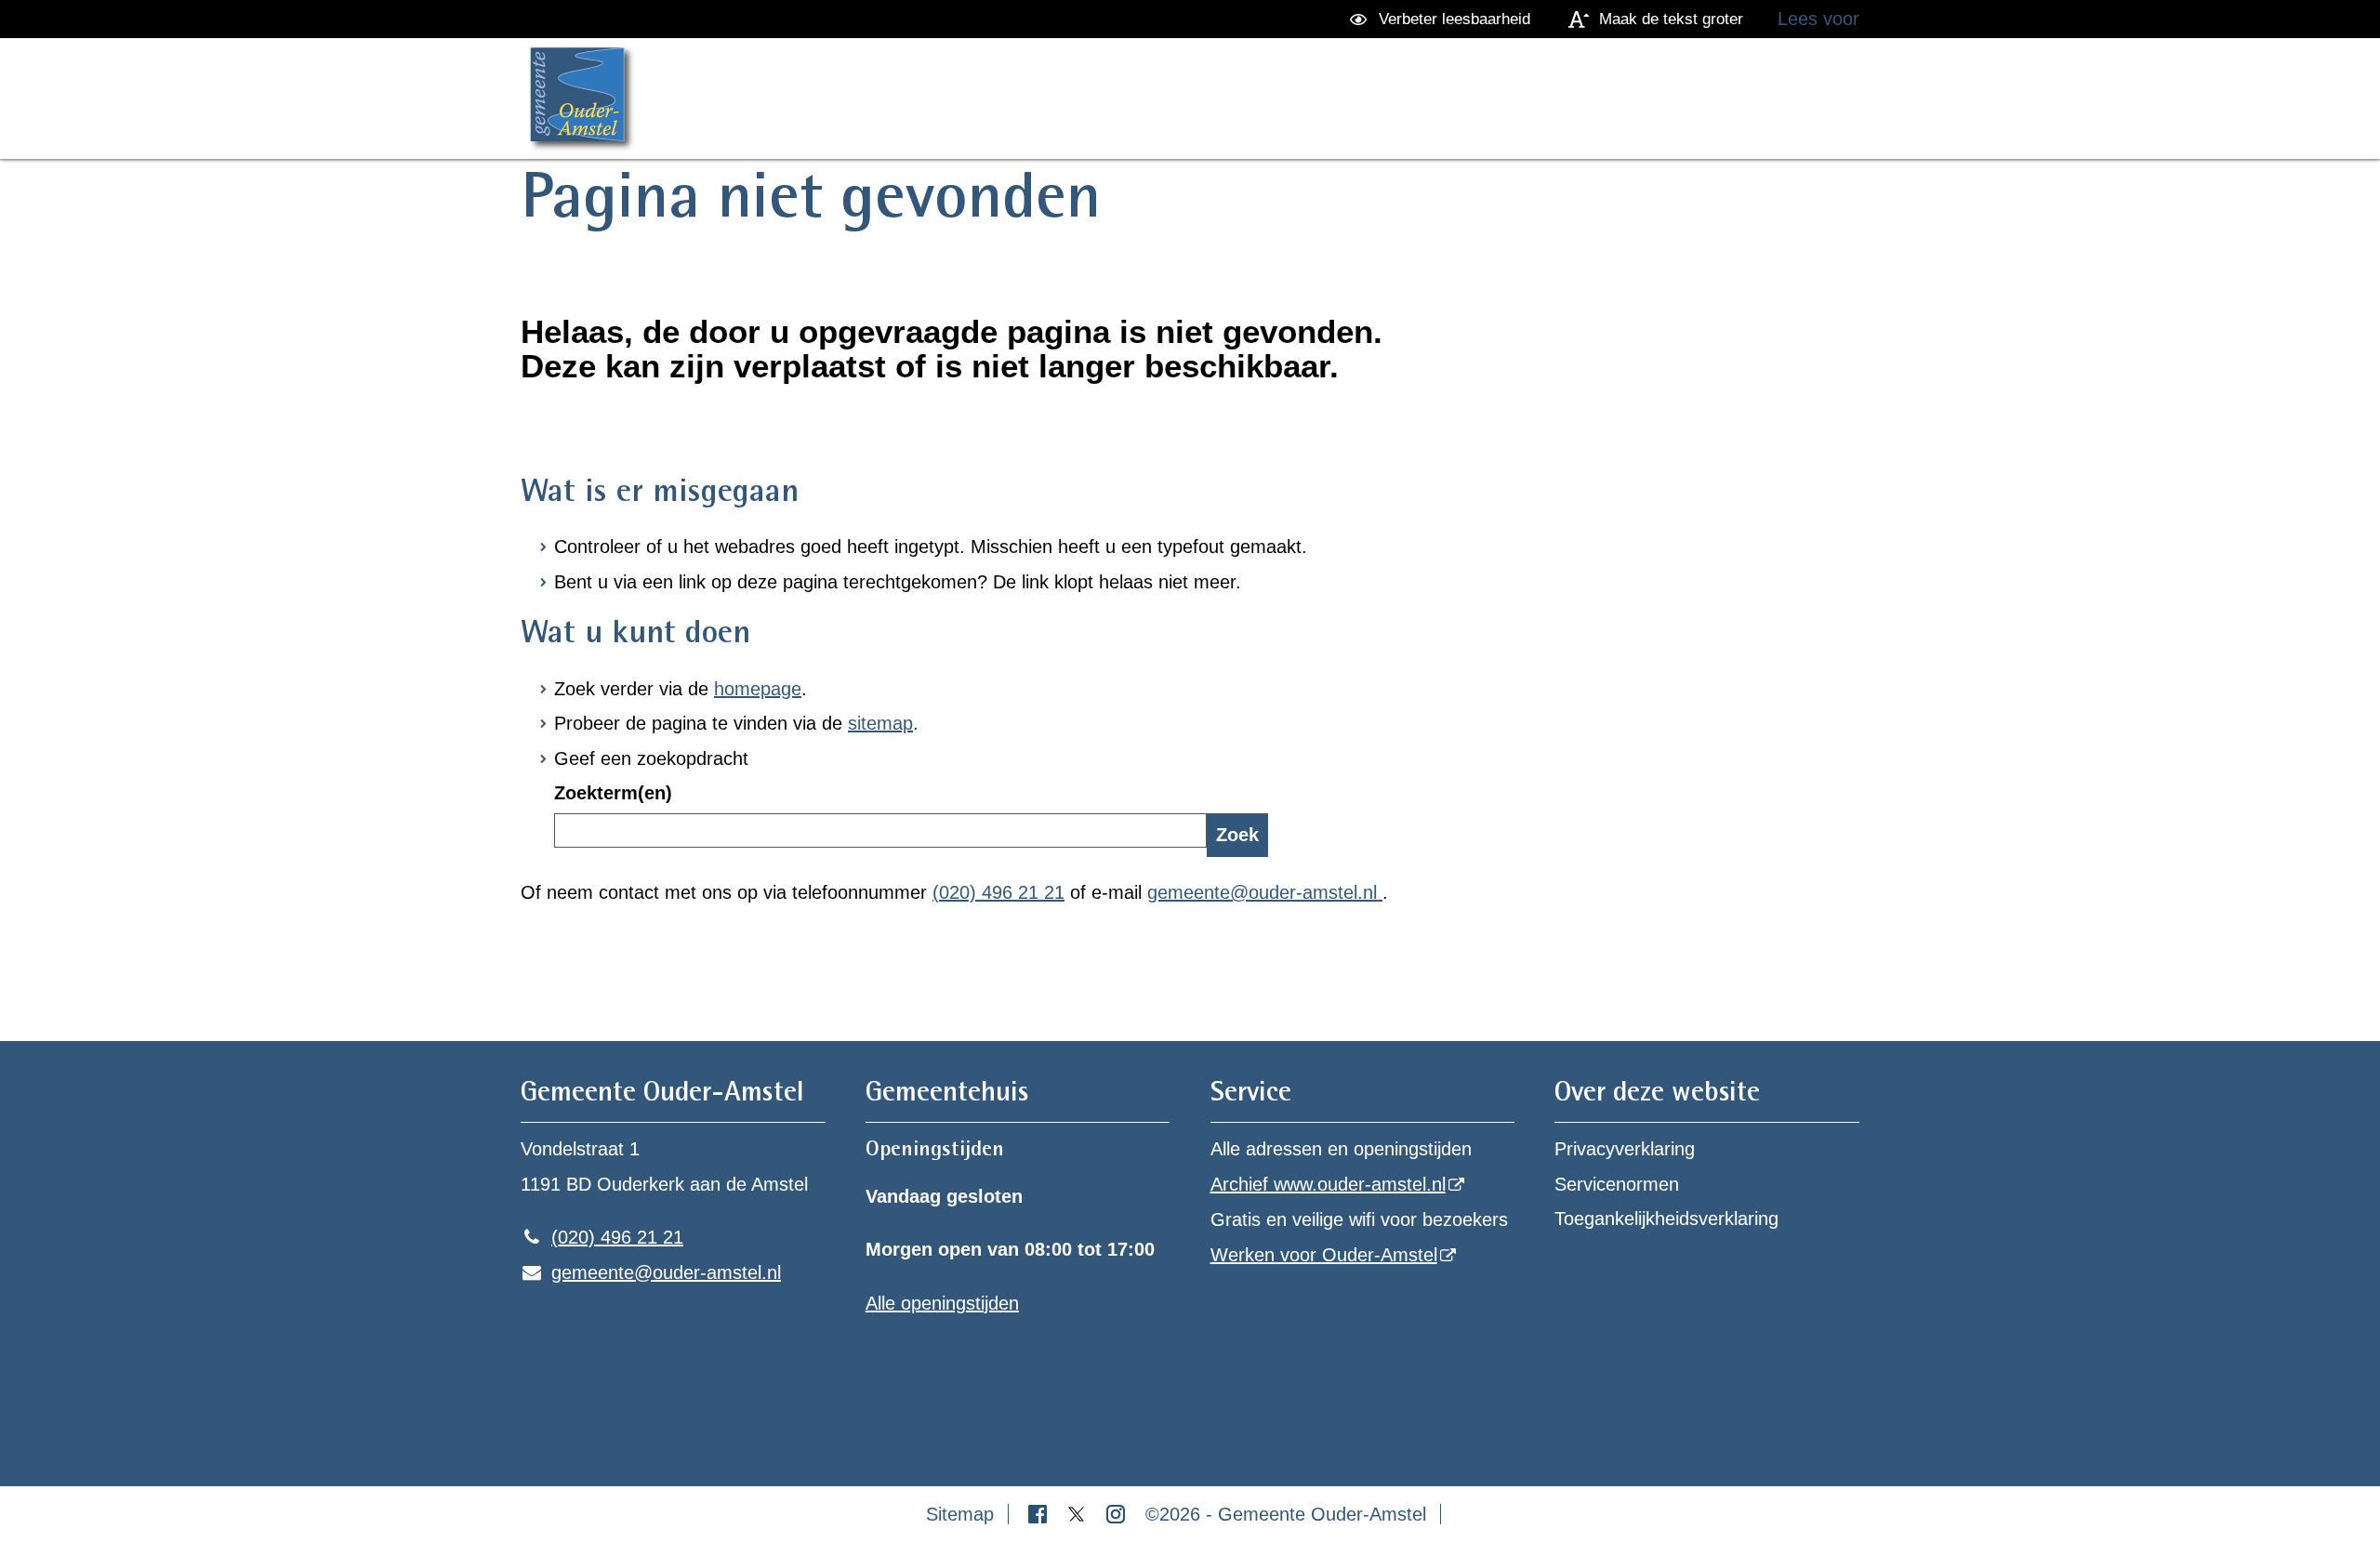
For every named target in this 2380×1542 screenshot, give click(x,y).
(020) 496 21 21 (998, 892)
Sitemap (960, 1514)
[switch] (1443, 19)
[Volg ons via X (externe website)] (1079, 1514)
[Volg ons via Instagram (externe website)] (1118, 1514)
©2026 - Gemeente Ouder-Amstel (1286, 1514)
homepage (758, 689)
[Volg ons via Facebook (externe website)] (1040, 1514)
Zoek (1237, 835)
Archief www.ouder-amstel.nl (1328, 1184)
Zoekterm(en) (613, 793)
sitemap (880, 723)
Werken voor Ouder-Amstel (1324, 1255)
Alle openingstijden (942, 1303)
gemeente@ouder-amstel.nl (1265, 892)
